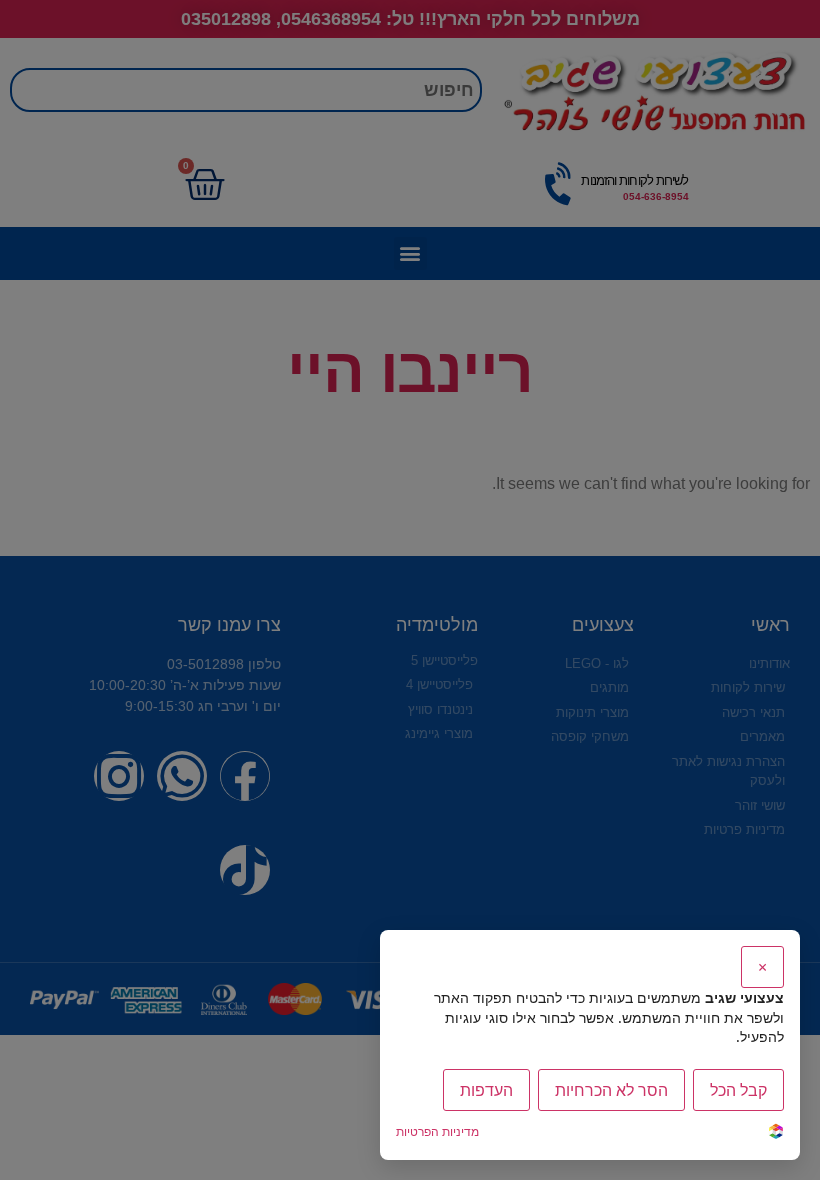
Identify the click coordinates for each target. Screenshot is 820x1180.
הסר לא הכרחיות (611, 1090)
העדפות (486, 1090)
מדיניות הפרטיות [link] (437, 1131)
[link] (776, 1133)
